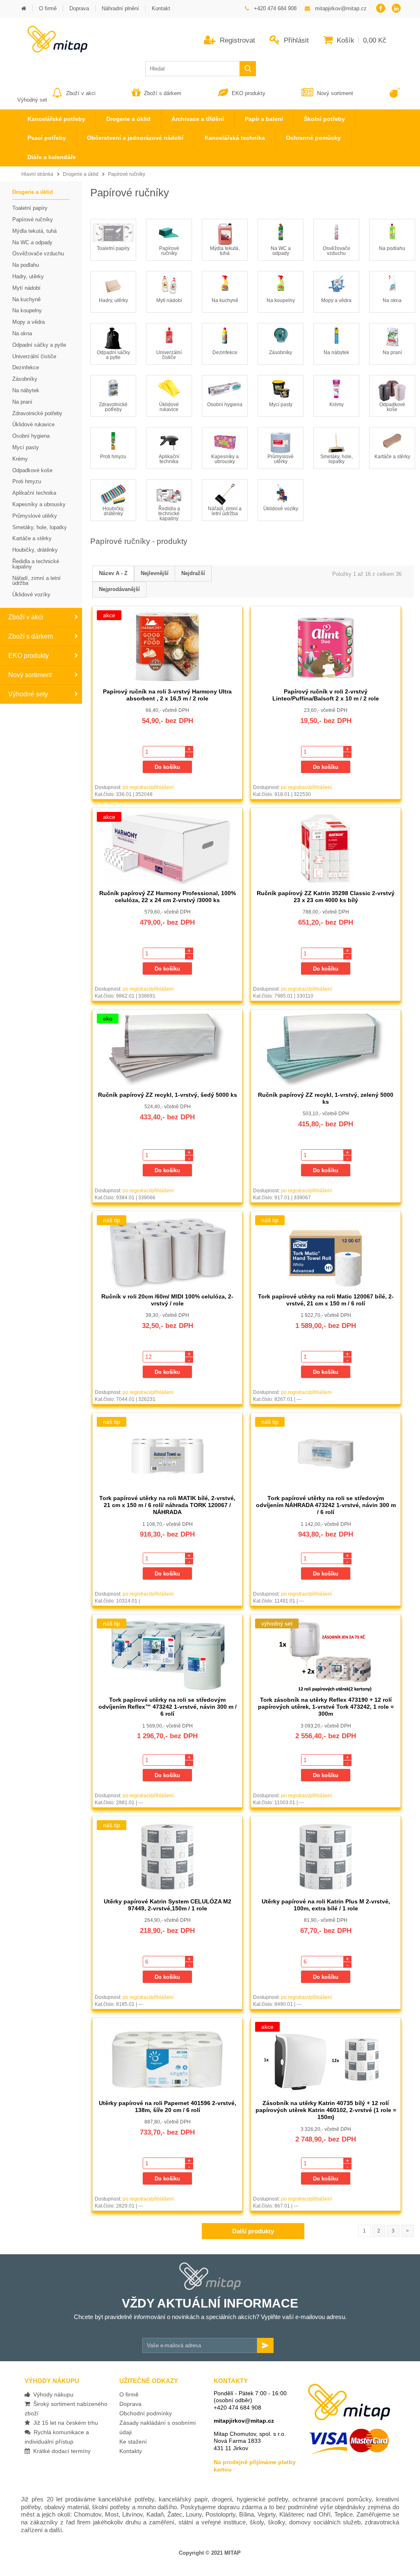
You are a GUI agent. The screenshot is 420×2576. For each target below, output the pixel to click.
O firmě (129, 2394)
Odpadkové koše (392, 407)
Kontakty (131, 2451)
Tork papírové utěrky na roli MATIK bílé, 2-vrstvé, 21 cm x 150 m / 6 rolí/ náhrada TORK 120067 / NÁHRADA (167, 1505)
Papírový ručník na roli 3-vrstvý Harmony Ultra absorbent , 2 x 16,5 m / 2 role (167, 695)
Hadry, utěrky (113, 300)
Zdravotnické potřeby (113, 407)
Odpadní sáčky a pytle (113, 355)
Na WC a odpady (281, 251)
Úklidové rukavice (169, 407)
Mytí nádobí (169, 300)
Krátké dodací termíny (60, 2451)
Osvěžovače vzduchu (337, 251)
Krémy (337, 405)
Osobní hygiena (225, 405)
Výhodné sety (28, 694)
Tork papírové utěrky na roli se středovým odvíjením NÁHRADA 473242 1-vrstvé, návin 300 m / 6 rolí (326, 1505)
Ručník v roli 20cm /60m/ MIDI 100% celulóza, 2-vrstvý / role (167, 1300)
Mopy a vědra (336, 300)
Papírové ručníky (127, 174)
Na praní (392, 352)
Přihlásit (295, 40)
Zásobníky (281, 352)
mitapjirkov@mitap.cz (244, 2421)
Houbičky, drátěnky (113, 511)
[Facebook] (380, 9)
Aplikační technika (169, 459)
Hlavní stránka (37, 174)
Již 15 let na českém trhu (64, 2423)
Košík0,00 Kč (361, 40)
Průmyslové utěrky (281, 459)
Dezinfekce (225, 352)
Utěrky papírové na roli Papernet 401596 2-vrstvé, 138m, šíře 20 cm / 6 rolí (168, 2106)
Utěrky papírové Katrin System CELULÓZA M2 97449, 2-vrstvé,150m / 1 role (168, 1905)
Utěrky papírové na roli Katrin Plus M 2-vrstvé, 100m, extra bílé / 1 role (326, 1905)
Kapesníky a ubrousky (225, 459)
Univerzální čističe (169, 355)
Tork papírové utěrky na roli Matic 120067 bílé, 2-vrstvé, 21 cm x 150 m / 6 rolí (326, 1300)
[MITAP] (52, 50)
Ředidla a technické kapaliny (169, 514)
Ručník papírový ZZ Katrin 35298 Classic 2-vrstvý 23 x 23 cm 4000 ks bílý (326, 897)
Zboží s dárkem (163, 93)
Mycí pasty (281, 405)
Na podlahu (392, 248)
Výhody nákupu (52, 2394)
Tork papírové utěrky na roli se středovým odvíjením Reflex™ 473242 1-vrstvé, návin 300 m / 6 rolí (168, 1707)
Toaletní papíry (113, 248)
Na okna (392, 300)
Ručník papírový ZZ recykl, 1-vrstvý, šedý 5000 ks (168, 1095)
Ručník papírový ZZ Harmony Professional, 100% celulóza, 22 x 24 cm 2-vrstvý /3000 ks (168, 897)
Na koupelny (281, 300)
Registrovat (236, 40)
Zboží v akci (81, 93)
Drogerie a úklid (81, 174)
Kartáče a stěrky (392, 457)
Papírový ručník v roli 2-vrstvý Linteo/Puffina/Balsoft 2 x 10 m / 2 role (326, 695)
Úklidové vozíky (281, 509)
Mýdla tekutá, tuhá (225, 251)
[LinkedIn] (396, 9)
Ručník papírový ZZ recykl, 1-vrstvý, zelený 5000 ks (326, 1098)
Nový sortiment (335, 93)
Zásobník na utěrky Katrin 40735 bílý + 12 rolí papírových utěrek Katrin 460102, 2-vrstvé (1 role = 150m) (326, 2110)
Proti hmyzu (113, 457)
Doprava (130, 2404)
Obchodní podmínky (146, 2413)
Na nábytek (336, 352)
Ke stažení (133, 2442)
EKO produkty (249, 93)
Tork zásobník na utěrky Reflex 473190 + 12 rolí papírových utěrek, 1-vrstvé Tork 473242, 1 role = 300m (326, 1707)
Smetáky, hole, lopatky (337, 459)
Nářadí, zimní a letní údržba (225, 511)
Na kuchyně (225, 300)
